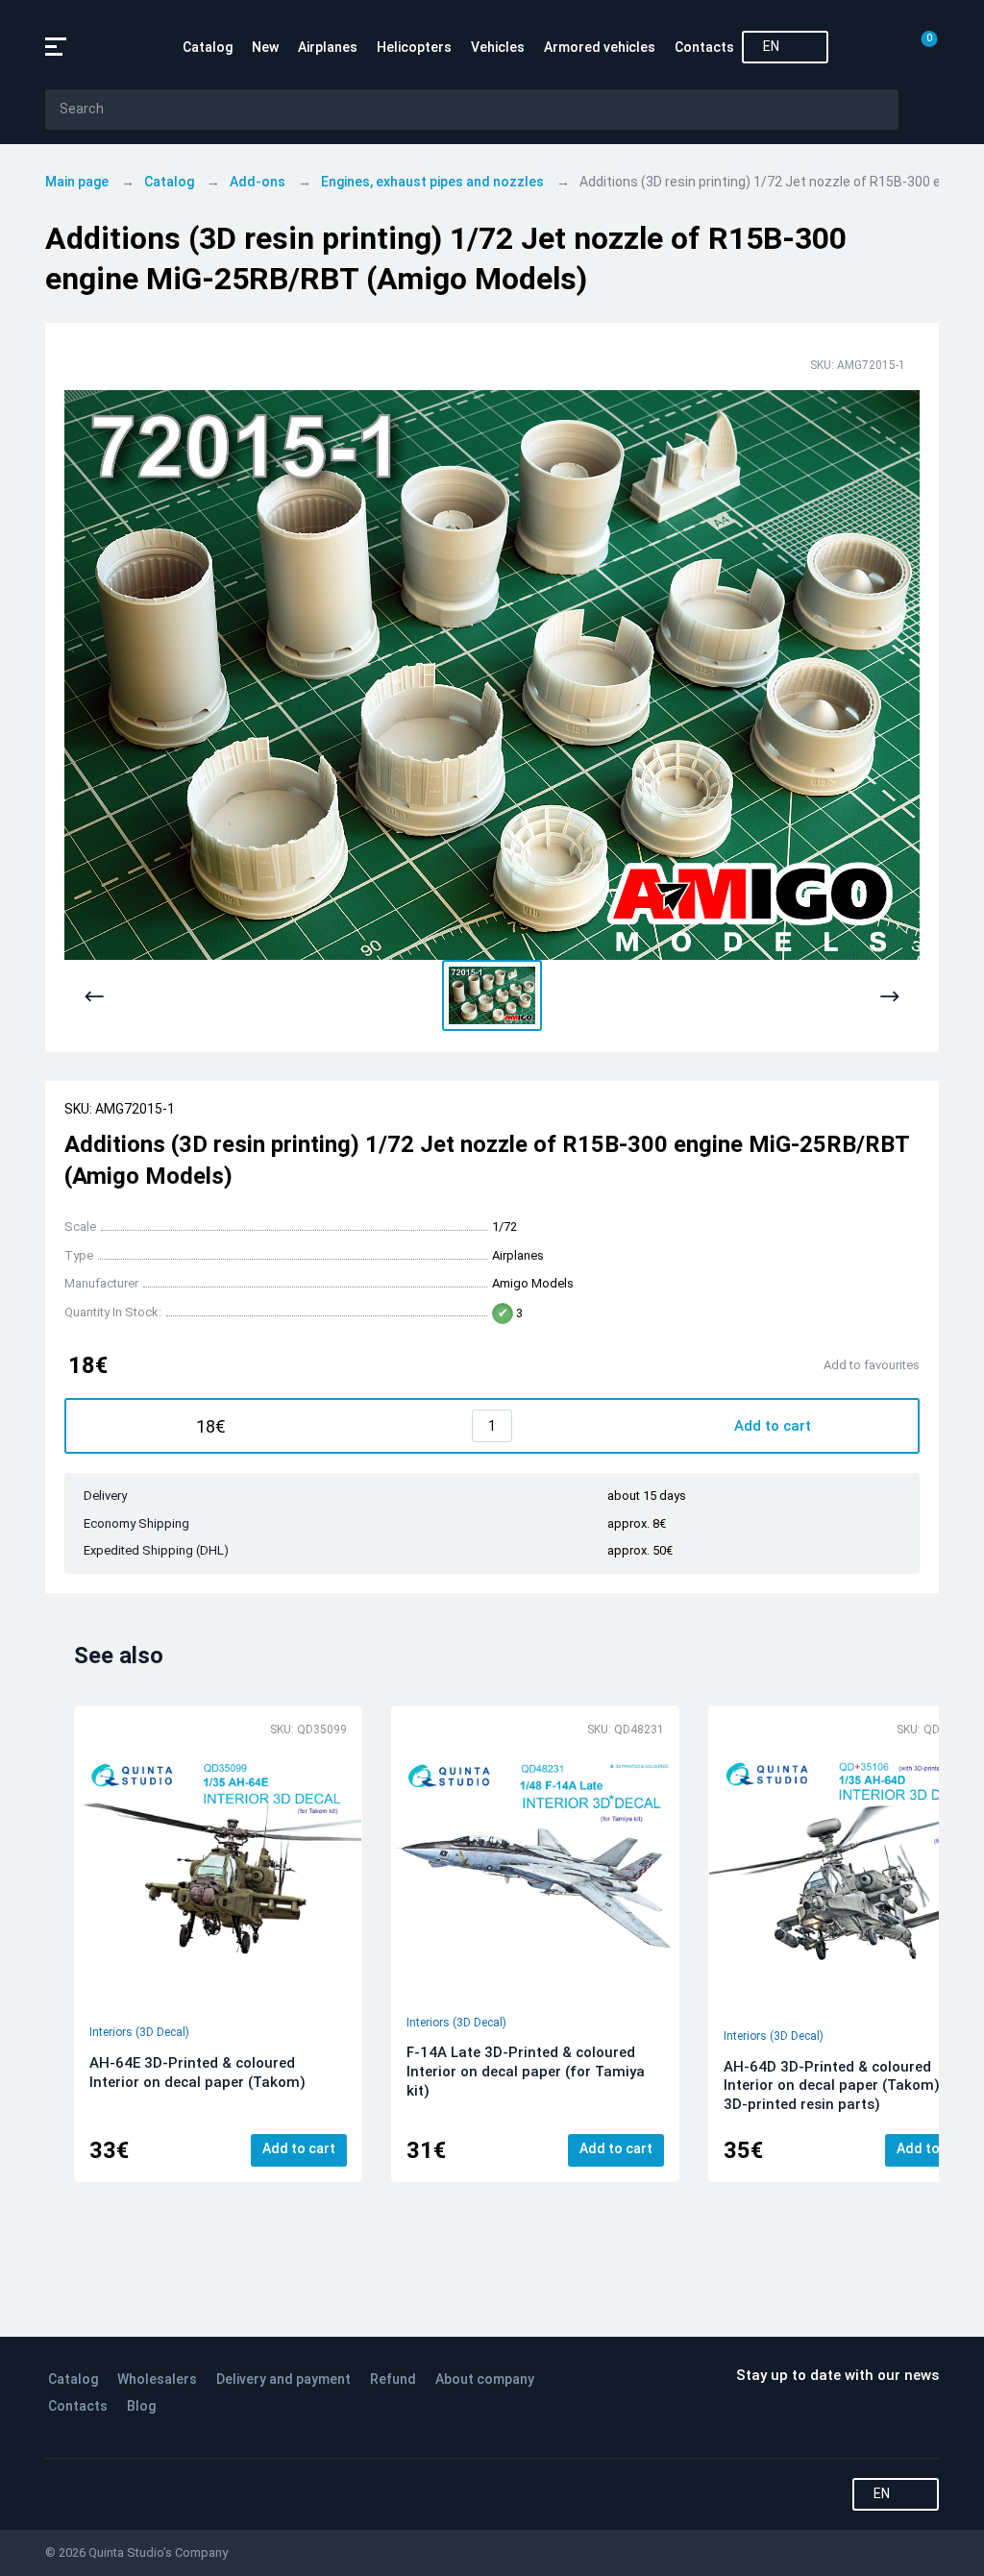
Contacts (704, 47)
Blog (141, 2406)
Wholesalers (157, 2379)
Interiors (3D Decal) (139, 2032)
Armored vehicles (600, 47)
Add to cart (299, 2148)
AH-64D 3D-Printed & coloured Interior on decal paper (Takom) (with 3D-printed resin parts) (850, 2086)
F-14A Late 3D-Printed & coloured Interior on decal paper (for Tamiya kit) (526, 2072)
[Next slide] (889, 997)
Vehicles (498, 47)
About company (485, 2379)
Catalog (208, 47)
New (265, 47)
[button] (492, 995)
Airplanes (328, 47)
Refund (393, 2379)
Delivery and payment (283, 2379)
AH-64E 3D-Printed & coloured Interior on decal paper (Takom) (197, 2073)
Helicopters (414, 47)
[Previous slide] (95, 997)
